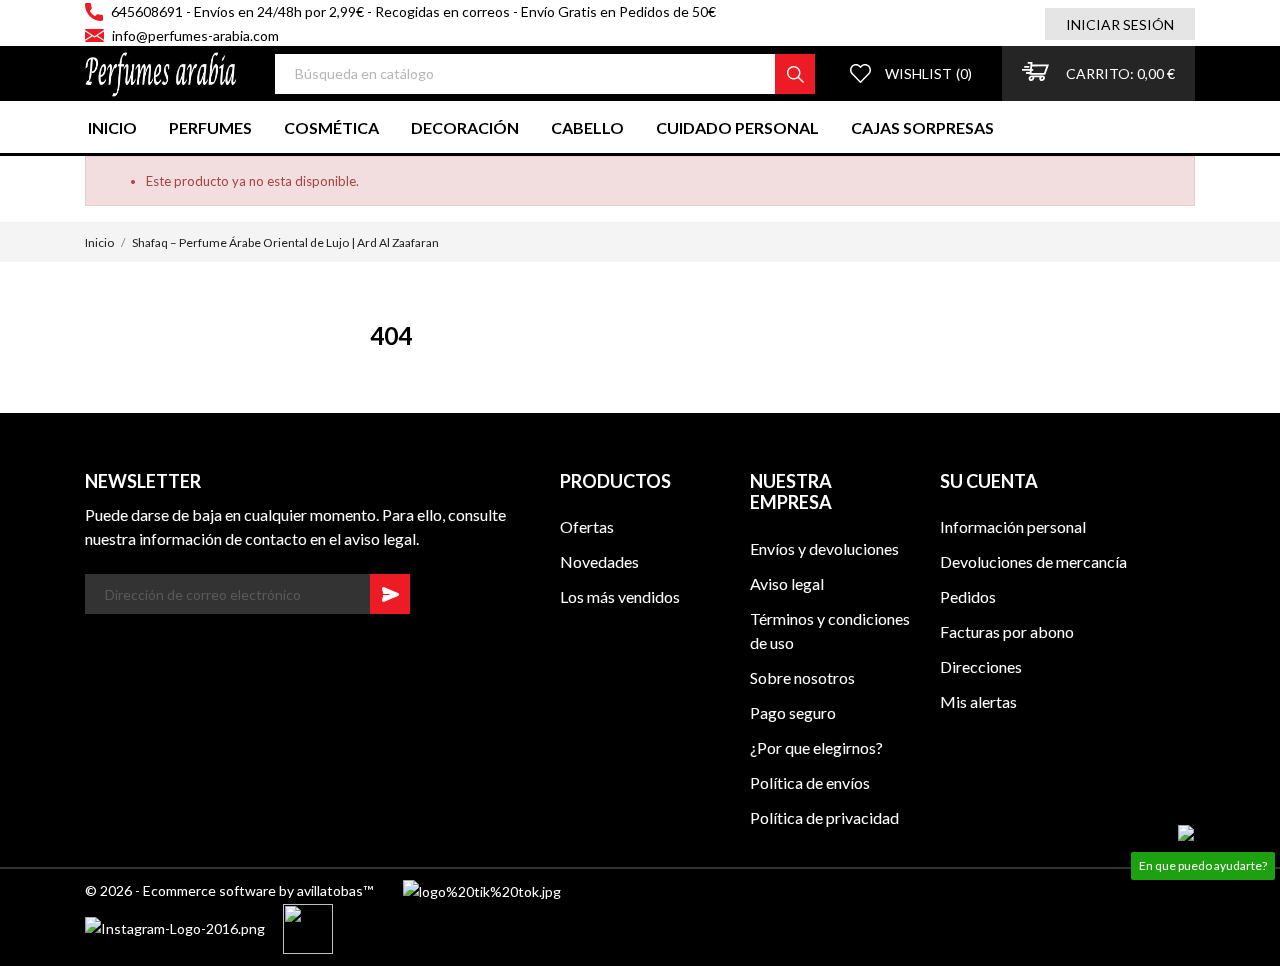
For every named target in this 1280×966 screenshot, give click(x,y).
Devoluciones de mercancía (1033, 561)
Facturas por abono (1007, 631)
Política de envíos (810, 782)
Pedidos (968, 596)
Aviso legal (787, 583)
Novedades (599, 561)
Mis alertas (978, 701)
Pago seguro (793, 712)
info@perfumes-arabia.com (195, 35)
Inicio (112, 127)
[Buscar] (795, 74)
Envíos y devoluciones (824, 548)
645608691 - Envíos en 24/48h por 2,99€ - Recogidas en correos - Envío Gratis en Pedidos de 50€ (413, 11)
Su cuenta (989, 481)
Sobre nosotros (802, 677)
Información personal (1013, 526)
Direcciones (981, 666)
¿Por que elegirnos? (816, 747)
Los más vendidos (620, 596)
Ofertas (587, 526)
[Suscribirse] (390, 594)
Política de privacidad (824, 817)
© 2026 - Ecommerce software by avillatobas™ (244, 890)
